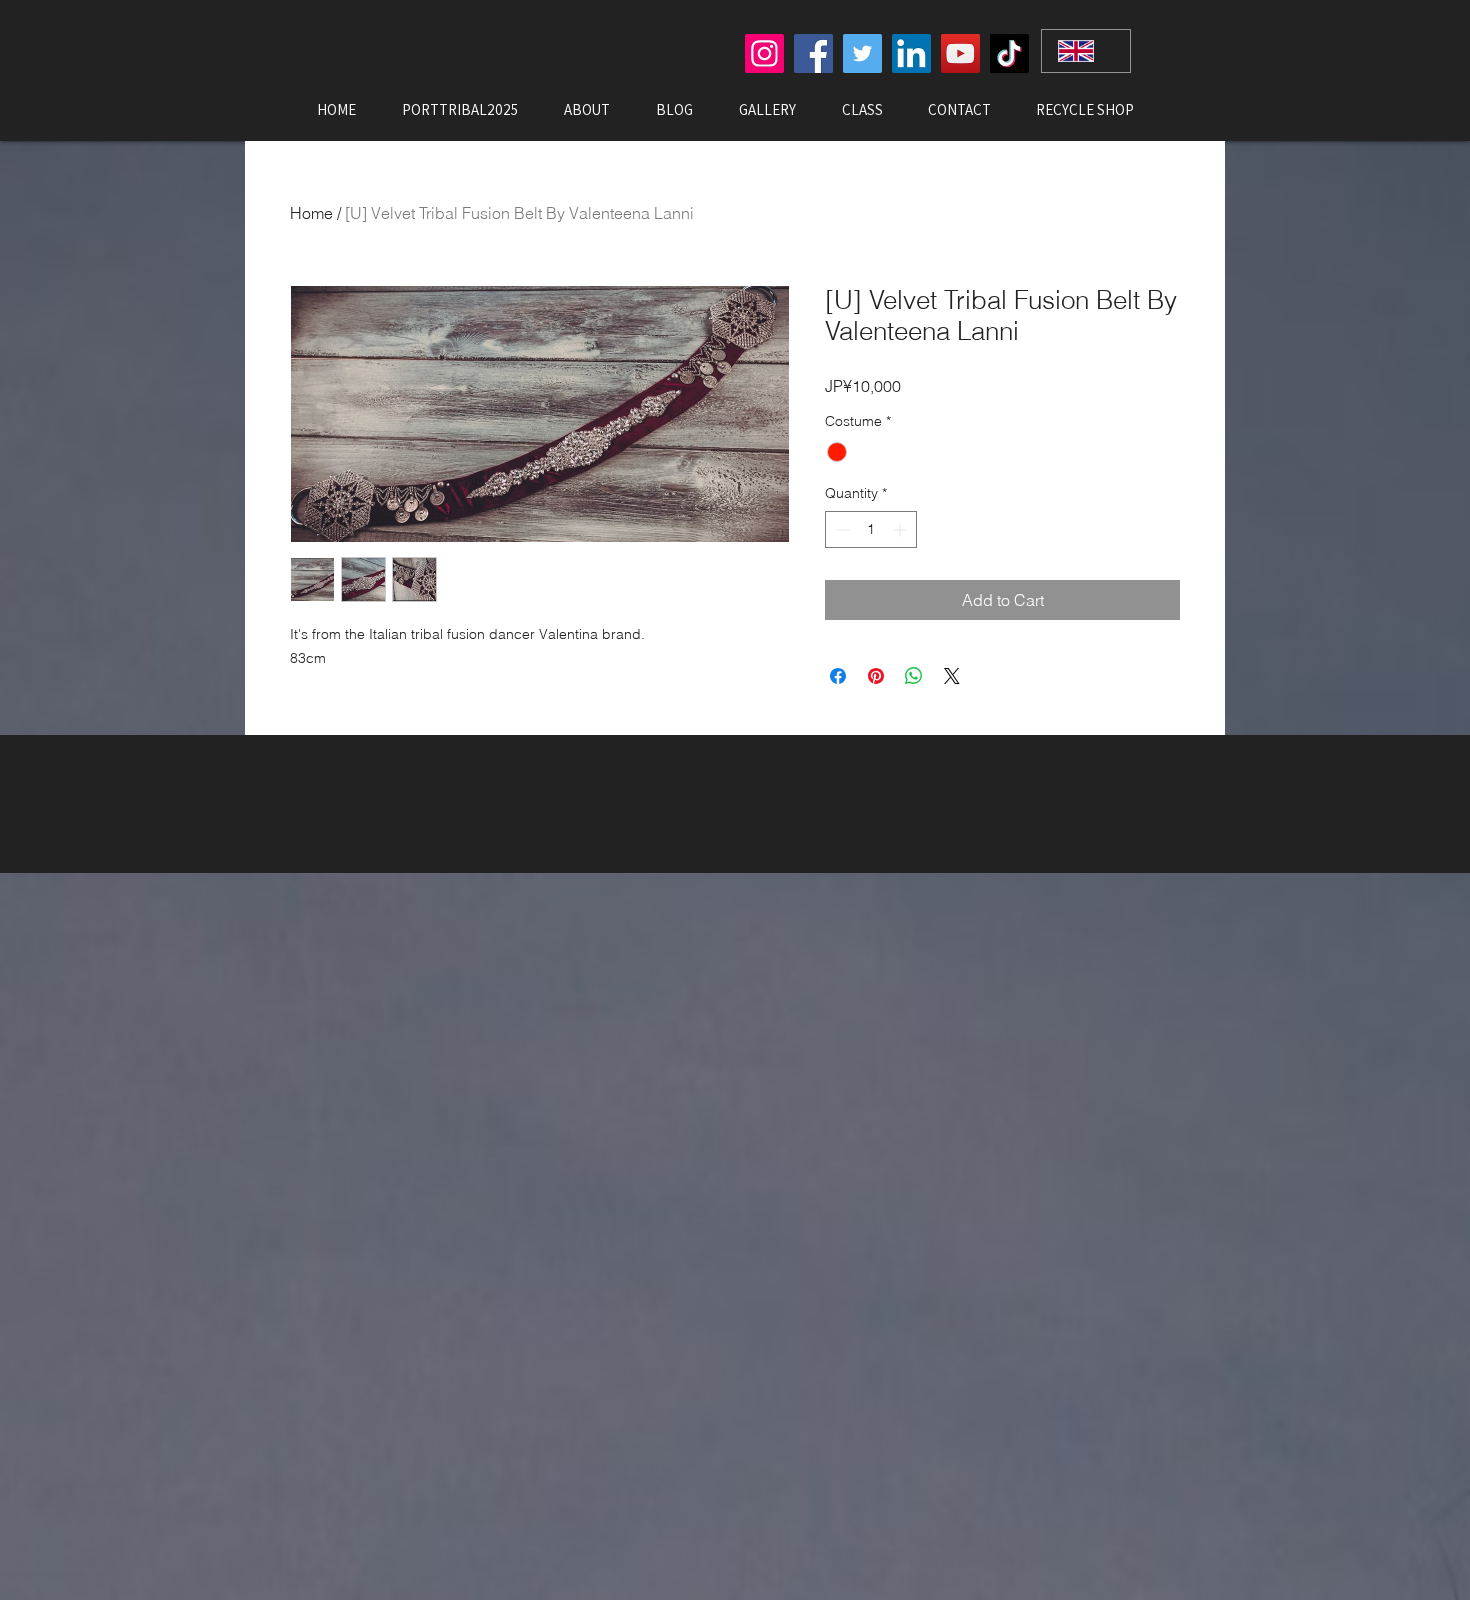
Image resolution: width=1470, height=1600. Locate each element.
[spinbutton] (871, 529)
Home (311, 213)
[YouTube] (960, 53)
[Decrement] (840, 529)
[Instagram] (764, 53)
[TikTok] (1009, 53)
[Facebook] (813, 53)
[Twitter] (862, 53)
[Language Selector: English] (1086, 51)
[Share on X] (952, 676)
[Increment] (901, 529)
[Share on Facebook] (838, 676)
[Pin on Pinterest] (876, 676)
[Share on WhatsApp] (914, 676)
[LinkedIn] (911, 53)
